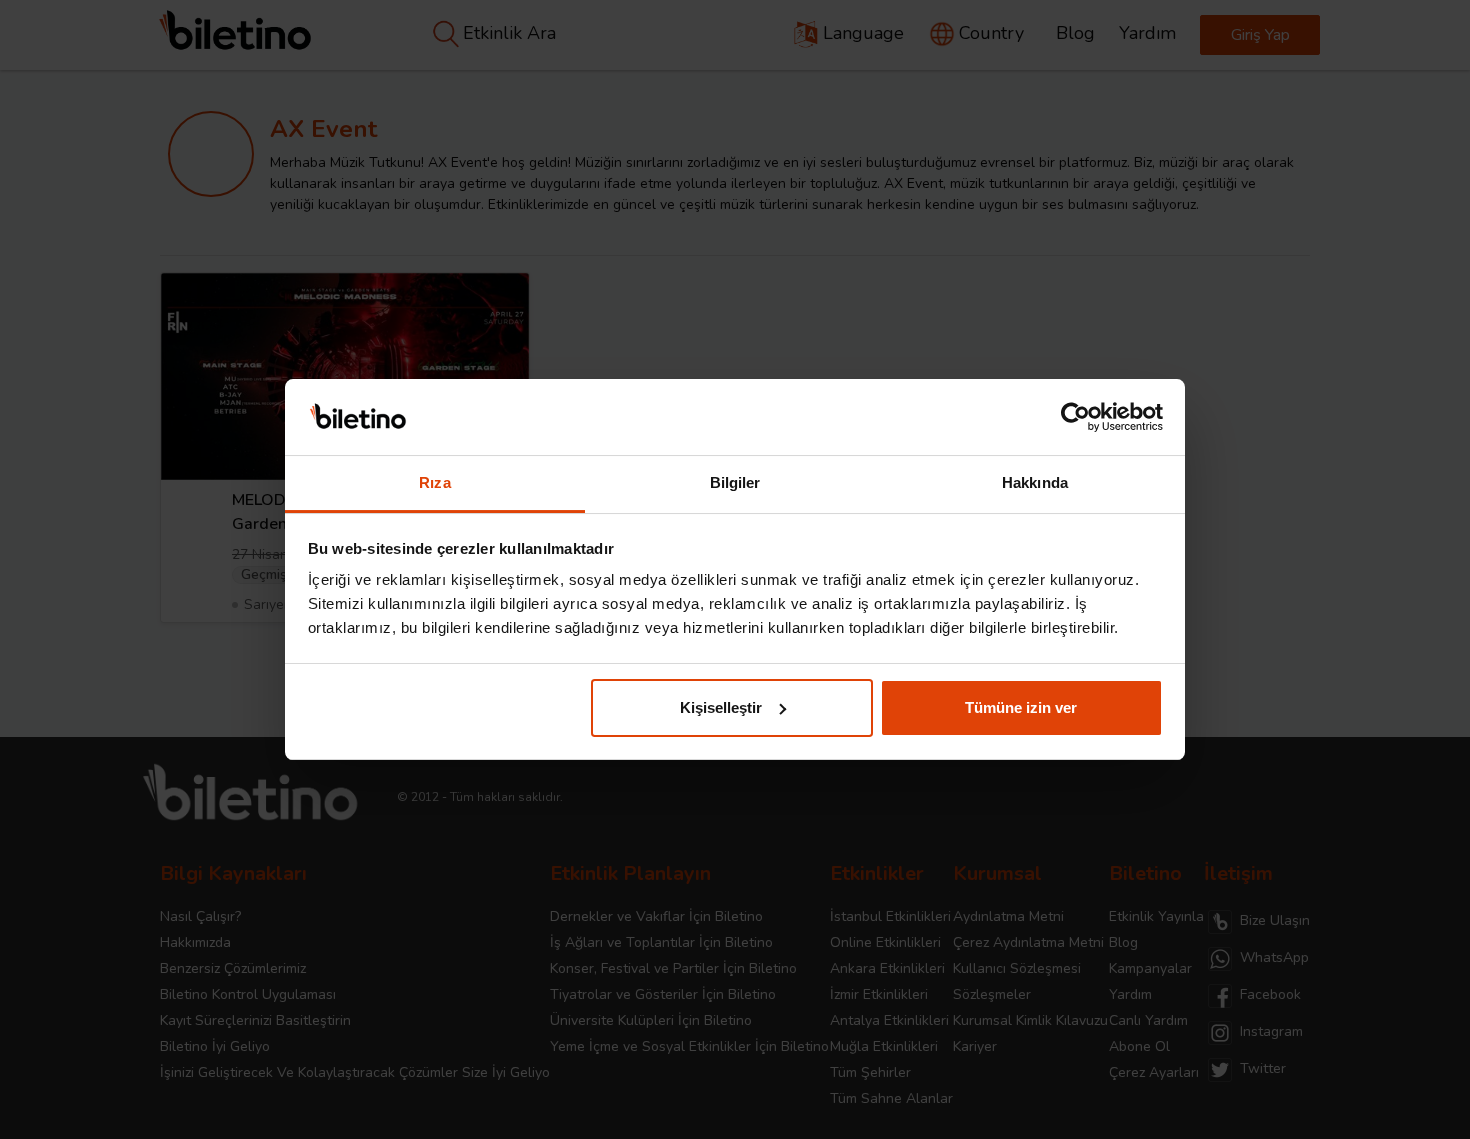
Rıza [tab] (434, 482)
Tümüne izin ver (1021, 707)
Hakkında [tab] (1035, 482)
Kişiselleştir (721, 707)
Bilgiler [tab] (735, 482)
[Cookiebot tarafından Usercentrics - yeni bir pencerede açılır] (1075, 417)
